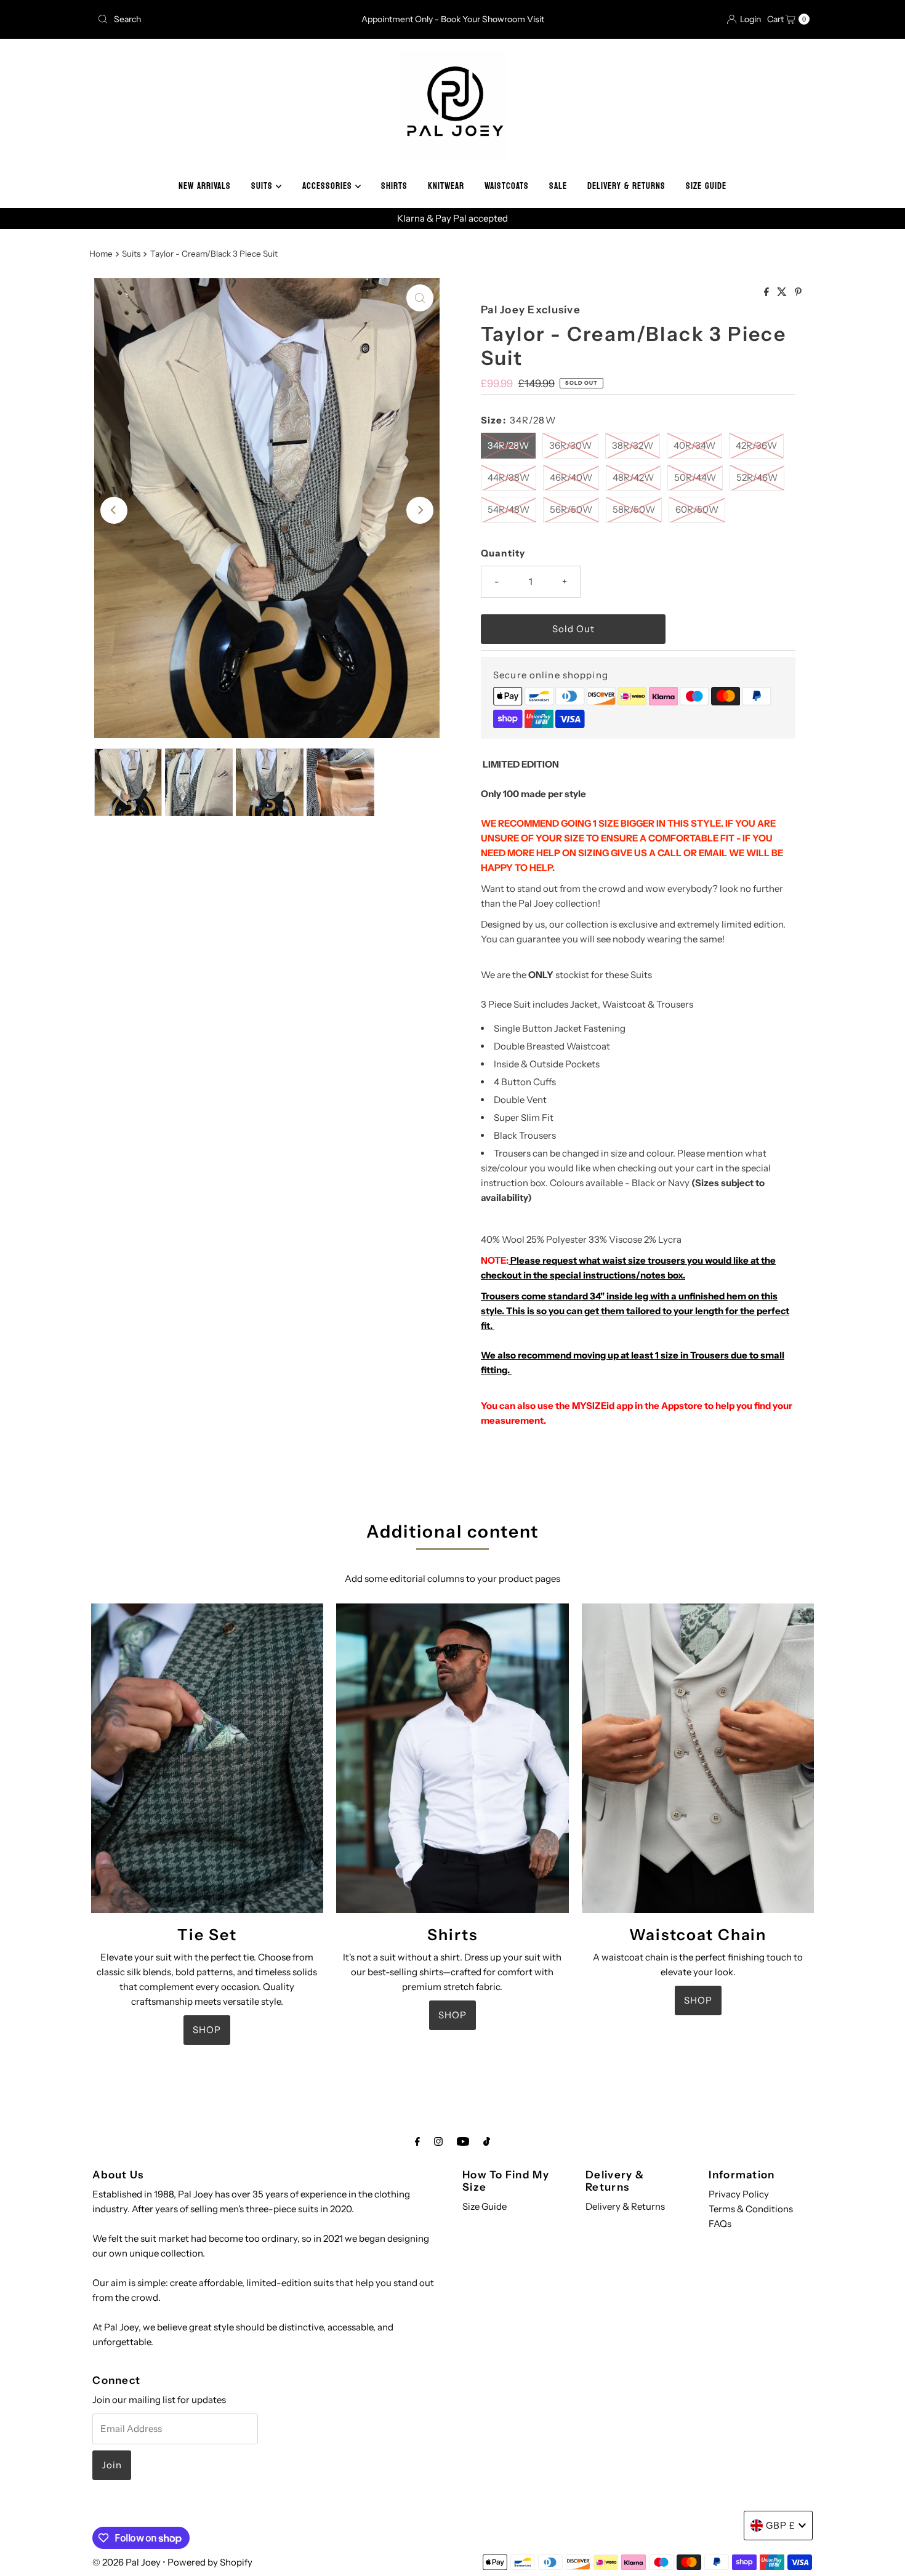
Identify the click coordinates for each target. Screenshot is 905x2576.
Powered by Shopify (210, 2562)
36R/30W (570, 445)
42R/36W (756, 445)
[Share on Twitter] (783, 292)
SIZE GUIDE (706, 186)
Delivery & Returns (625, 2206)
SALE (558, 186)
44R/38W (509, 477)
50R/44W (695, 477)
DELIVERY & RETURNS (626, 186)
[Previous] (114, 510)
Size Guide (485, 2206)
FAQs (720, 2224)
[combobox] (209, 19)
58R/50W (634, 509)
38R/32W (633, 445)
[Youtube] (463, 2141)
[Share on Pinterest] (798, 292)
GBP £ (781, 2525)
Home (101, 254)
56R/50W (571, 509)
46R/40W (571, 477)
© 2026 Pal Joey (127, 2562)
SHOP (207, 2030)
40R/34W (694, 445)
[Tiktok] (487, 2141)
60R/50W (697, 509)
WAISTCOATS (507, 186)
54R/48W (509, 509)
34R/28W (508, 445)
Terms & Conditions (751, 2209)
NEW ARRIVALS (205, 186)
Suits (131, 254)
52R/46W (757, 477)
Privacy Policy (739, 2194)
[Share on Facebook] (767, 292)
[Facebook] (417, 2141)
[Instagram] (438, 2141)
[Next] (420, 510)
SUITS (263, 186)
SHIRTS (394, 186)
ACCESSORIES (329, 186)
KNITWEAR (446, 186)
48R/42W (633, 477)
